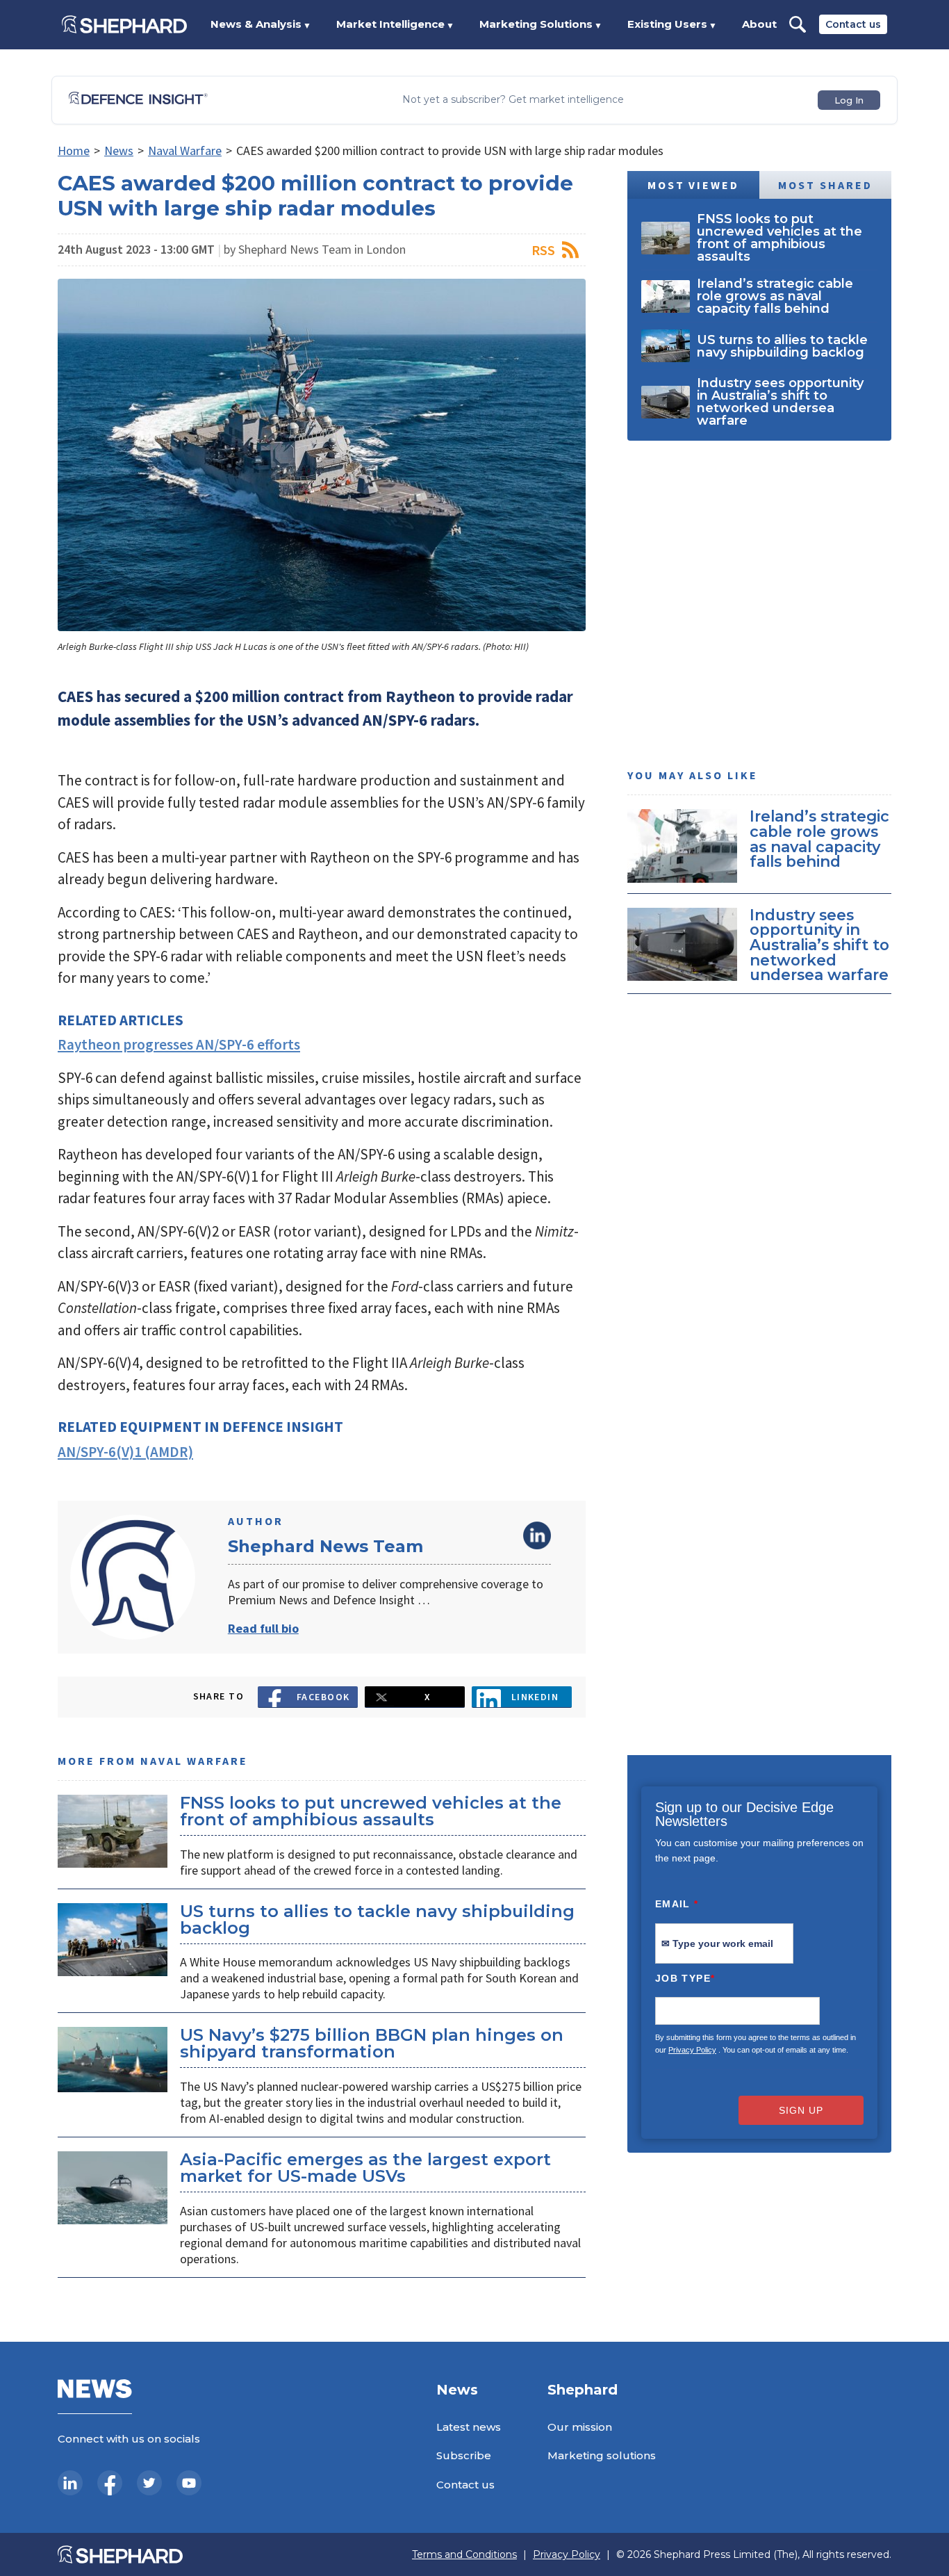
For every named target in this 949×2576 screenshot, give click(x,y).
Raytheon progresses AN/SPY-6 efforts (179, 1044)
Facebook (323, 1697)
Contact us (853, 24)
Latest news (469, 2427)
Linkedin (535, 1697)
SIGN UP (801, 2110)
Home (74, 150)
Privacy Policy (692, 2050)
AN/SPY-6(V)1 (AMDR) (125, 1452)
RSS (543, 250)
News (119, 150)
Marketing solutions (602, 2455)
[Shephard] (124, 24)
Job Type (685, 1978)
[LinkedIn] (70, 2483)
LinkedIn (537, 1535)
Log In (849, 100)
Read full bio (263, 1628)
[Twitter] (149, 2483)
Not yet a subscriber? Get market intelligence (513, 100)
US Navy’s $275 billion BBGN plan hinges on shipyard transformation (372, 2043)
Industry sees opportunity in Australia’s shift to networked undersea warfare (819, 944)
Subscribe (464, 2455)
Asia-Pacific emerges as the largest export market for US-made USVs (365, 2168)
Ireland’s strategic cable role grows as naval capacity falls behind (819, 839)
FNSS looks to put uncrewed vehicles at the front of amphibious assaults (371, 1811)
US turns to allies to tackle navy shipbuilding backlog (377, 1919)
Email (677, 1904)
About (759, 24)
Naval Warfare (185, 150)
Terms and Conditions (464, 2555)
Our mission (580, 2427)
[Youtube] (189, 2483)
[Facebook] (110, 2483)
